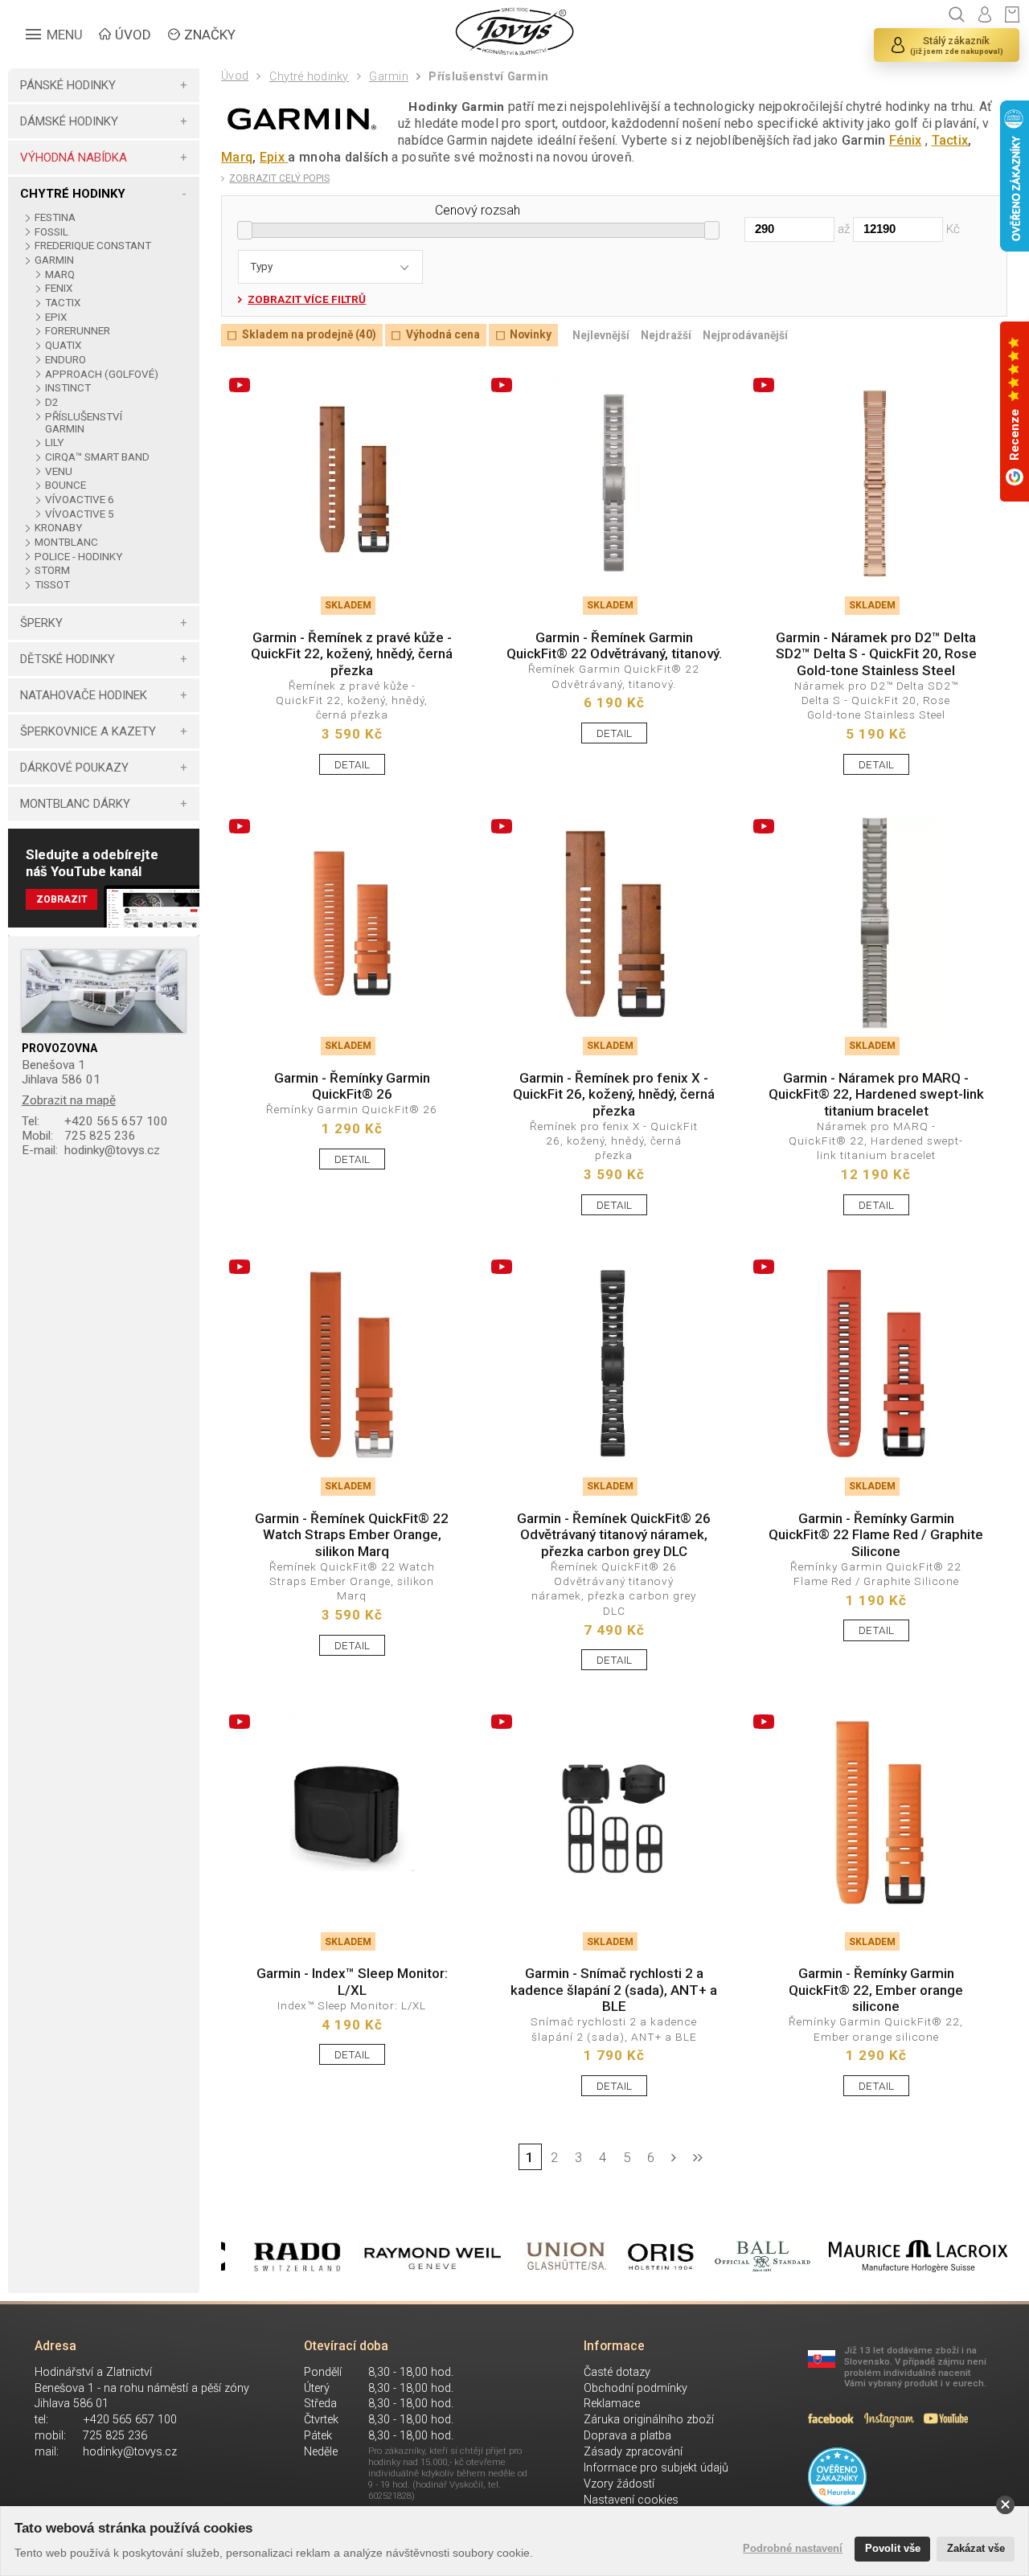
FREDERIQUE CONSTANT (92, 246)
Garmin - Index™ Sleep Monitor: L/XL (352, 1981)
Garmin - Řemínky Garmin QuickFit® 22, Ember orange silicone (876, 1990)
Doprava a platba (627, 2436)
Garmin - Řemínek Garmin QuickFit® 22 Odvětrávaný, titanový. (614, 645)
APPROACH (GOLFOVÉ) (102, 374)
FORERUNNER (78, 331)
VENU (59, 471)
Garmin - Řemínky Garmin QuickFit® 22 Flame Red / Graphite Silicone (876, 1535)
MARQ (60, 274)
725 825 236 (79, 1136)
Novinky (531, 335)
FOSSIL (51, 232)
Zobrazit (62, 899)
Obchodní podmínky (635, 2388)
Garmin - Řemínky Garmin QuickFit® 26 (352, 1086)
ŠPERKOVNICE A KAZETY (88, 731)
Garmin (389, 77)
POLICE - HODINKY (78, 557)
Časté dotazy (617, 2372)
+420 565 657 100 (95, 1121)
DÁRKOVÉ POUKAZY (74, 768)
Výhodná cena (443, 335)
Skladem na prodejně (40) (309, 335)
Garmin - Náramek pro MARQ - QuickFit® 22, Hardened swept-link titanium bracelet (876, 1094)
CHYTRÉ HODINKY (73, 194)
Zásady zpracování (633, 2452)
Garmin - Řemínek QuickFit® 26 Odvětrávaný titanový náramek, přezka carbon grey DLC (614, 1535)
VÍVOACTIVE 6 (80, 500)
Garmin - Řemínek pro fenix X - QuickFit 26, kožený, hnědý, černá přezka (614, 1094)
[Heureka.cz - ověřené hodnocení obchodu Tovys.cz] (837, 2476)
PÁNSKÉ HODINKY (68, 85)
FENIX (59, 288)
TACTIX (63, 303)
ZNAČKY (210, 35)
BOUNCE (66, 485)
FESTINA (55, 217)
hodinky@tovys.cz (91, 1150)
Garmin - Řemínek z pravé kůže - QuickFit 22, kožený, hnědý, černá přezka (352, 654)
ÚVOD (133, 35)
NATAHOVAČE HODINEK (84, 695)
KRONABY (58, 528)
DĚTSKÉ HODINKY (68, 659)
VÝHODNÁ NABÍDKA (74, 158)
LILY (54, 442)
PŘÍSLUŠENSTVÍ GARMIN (84, 423)
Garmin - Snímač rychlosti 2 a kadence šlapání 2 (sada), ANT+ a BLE (614, 1990)
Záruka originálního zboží (649, 2420)
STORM (52, 570)
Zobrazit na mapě (69, 1100)
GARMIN (54, 260)
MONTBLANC (66, 542)
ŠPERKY (41, 623)
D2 (52, 402)
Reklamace (612, 2404)
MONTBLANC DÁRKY (75, 804)
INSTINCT (68, 388)
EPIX (56, 317)
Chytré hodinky (309, 77)
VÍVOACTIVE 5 (80, 514)
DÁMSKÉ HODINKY (69, 121)
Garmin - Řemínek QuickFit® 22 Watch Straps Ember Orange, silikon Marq (352, 1535)
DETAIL (352, 764)
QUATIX (63, 345)
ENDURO (66, 360)
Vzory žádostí (619, 2484)
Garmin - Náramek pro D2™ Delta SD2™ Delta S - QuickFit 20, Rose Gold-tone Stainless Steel (876, 654)
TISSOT (52, 585)
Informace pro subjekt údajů (656, 2468)
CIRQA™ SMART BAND (97, 457)
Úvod (235, 76)
